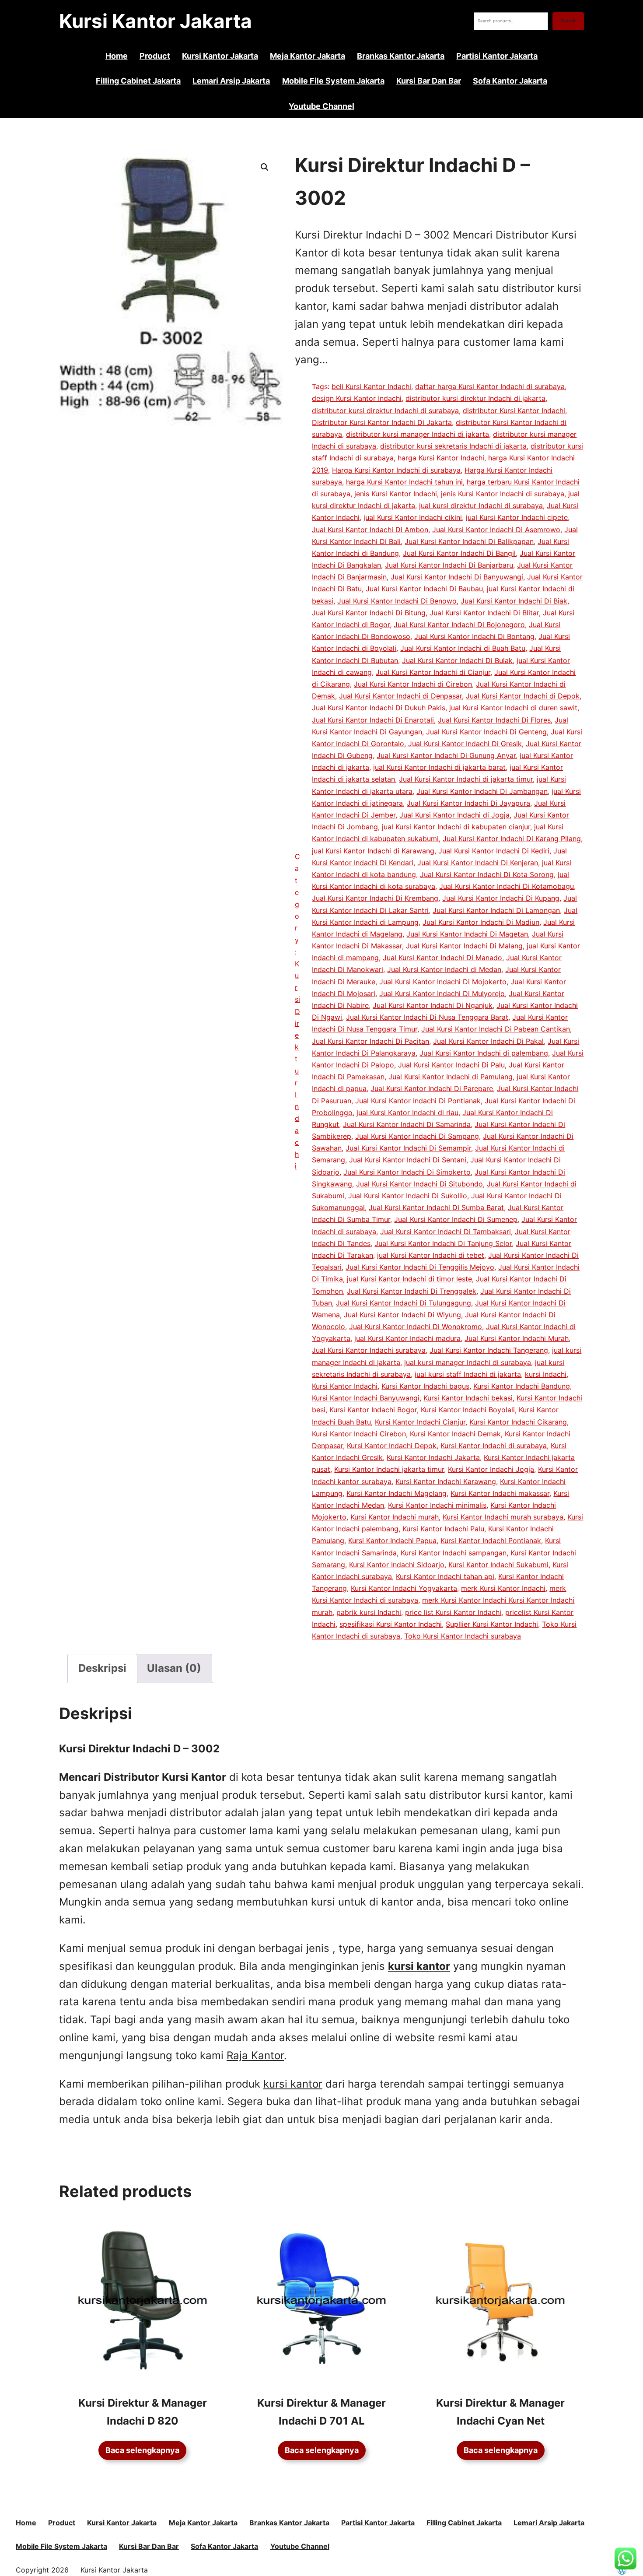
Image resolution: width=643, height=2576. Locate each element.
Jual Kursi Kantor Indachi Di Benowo (397, 601)
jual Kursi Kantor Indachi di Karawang (373, 851)
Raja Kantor (255, 2055)
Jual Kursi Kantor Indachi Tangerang (489, 1350)
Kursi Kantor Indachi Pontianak (491, 1541)
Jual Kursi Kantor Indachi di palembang (484, 1053)
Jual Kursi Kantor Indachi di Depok (523, 696)
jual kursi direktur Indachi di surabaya (481, 505)
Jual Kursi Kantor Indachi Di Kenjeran (478, 863)
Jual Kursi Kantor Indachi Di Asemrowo (496, 530)
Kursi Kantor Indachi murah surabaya (503, 1517)
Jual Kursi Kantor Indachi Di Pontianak (418, 1101)
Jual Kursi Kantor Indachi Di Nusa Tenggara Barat (427, 1017)
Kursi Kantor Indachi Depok (392, 1446)
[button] (265, 167)
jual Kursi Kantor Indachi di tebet (431, 1255)
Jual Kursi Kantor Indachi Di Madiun (481, 922)
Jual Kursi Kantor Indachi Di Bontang (474, 636)
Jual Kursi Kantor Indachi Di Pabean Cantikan (496, 1029)
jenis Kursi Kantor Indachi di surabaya (503, 494)
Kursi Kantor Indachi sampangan (454, 1553)
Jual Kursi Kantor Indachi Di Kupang (501, 898)
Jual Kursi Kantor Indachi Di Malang (464, 946)
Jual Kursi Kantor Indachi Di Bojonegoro (459, 625)
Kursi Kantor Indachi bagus (425, 1386)
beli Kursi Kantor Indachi (371, 386)
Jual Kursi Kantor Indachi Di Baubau (424, 589)
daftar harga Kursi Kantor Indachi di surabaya (490, 386)
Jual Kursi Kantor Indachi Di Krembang (375, 898)
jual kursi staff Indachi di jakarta (468, 1374)
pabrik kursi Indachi (369, 1612)
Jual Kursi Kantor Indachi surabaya (369, 1350)
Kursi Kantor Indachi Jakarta (433, 1457)
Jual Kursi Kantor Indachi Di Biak (514, 601)
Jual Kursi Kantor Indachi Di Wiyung (402, 1315)
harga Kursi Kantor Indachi (441, 458)
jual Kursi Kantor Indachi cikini (413, 517)
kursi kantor (293, 2084)
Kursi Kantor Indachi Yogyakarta (404, 1588)
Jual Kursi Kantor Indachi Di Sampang (417, 1136)
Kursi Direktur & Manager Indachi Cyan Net (500, 2412)
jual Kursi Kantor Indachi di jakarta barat (439, 767)
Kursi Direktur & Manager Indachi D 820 (143, 2412)
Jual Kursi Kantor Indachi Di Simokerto (407, 1172)
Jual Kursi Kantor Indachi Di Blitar (484, 613)
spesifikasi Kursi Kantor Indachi (391, 1624)
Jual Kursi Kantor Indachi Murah (517, 1338)
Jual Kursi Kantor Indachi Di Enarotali (373, 720)
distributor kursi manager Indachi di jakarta (418, 434)
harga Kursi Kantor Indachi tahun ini (404, 482)
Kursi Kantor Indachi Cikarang (518, 1422)
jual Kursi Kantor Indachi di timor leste (409, 1279)
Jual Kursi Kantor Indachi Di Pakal (488, 1041)
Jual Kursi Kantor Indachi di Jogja (454, 815)
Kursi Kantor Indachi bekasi (468, 1398)
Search (568, 21)
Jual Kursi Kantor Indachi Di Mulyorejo (442, 993)
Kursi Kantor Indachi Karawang (446, 1481)
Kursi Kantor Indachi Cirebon (359, 1434)
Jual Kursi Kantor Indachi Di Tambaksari (446, 1232)
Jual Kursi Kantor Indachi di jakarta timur (466, 779)
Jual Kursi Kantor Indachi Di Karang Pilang (512, 839)
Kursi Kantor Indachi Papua (392, 1541)
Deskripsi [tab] (102, 1668)
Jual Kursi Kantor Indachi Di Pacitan (370, 1041)
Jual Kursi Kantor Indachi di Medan (444, 969)
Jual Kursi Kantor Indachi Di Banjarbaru (449, 565)
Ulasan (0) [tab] (174, 1668)
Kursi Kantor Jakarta (156, 21)
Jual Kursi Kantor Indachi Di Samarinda (407, 1124)
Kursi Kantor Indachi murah (395, 1517)
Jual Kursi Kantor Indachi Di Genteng (486, 732)
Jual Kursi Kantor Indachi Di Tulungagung (404, 1303)
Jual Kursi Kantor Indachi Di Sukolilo (408, 1196)
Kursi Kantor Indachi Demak (455, 1434)
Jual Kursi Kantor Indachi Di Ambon (370, 530)
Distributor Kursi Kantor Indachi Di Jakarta (382, 422)
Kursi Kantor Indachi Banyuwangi (366, 1398)
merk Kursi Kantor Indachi (503, 1588)
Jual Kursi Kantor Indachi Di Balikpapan (469, 541)
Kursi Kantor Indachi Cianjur (420, 1422)
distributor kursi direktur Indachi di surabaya (385, 411)
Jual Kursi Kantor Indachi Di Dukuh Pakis (379, 708)
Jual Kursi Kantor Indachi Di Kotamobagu (507, 886)
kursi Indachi (546, 1374)
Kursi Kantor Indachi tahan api (445, 1576)
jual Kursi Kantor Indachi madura (407, 1338)
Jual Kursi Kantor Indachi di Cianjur (433, 672)
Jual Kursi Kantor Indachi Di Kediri (494, 851)
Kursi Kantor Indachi (345, 1386)
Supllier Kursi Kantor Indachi (492, 1624)
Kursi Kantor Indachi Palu (443, 1529)
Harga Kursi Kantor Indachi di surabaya (396, 470)
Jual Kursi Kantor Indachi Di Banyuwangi (457, 577)
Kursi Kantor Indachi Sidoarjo (397, 1565)
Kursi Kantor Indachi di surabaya (494, 1446)
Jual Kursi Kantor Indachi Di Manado (442, 958)
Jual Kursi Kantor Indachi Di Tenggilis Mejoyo (420, 1267)
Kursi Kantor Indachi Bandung (522, 1386)
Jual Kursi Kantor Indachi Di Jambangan (482, 791)
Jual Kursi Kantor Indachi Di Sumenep (456, 1219)
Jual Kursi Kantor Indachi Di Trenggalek (412, 1291)
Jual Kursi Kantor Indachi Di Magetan (467, 934)
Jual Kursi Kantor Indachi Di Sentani (408, 1160)
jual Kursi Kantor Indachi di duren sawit (513, 708)
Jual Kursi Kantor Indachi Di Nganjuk (433, 1005)
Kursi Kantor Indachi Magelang (397, 1493)
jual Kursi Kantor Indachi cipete (517, 517)
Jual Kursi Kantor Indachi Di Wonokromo (416, 1327)
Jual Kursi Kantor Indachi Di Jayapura (468, 803)
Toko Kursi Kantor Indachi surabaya (463, 1636)
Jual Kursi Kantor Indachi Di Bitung (369, 613)
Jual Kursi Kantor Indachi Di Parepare (432, 1088)
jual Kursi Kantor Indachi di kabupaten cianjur (456, 827)
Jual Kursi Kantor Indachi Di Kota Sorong (487, 874)
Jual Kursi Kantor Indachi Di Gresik (465, 744)
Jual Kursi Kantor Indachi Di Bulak (457, 660)
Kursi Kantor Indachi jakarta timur (389, 1469)
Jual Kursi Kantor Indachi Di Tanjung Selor (443, 1243)
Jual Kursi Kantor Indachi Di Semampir (408, 1148)
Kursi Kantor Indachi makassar (500, 1493)
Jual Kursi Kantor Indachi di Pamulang (451, 1077)
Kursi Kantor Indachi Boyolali (468, 1410)
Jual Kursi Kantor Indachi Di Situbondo (419, 1184)
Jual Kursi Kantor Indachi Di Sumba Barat (436, 1207)
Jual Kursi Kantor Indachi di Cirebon (413, 684)
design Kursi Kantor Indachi (357, 398)
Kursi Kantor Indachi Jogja (491, 1469)
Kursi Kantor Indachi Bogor (373, 1410)
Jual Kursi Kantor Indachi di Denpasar (400, 696)
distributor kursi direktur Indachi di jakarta (475, 398)
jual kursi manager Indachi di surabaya (468, 1362)
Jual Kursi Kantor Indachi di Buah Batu (463, 648)
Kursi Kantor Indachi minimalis (437, 1505)
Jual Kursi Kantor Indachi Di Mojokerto (443, 982)
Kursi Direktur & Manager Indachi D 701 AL (321, 2412)
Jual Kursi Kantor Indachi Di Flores (494, 720)
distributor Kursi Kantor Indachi (514, 411)
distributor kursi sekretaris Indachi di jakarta (453, 446)
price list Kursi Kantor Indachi (453, 1612)
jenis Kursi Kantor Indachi (396, 494)
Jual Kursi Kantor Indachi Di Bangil (459, 553)
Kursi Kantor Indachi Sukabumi (498, 1565)
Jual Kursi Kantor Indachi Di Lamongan (496, 910)
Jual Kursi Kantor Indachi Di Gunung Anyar (446, 755)
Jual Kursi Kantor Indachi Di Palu (451, 1065)
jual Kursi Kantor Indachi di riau (407, 1113)
